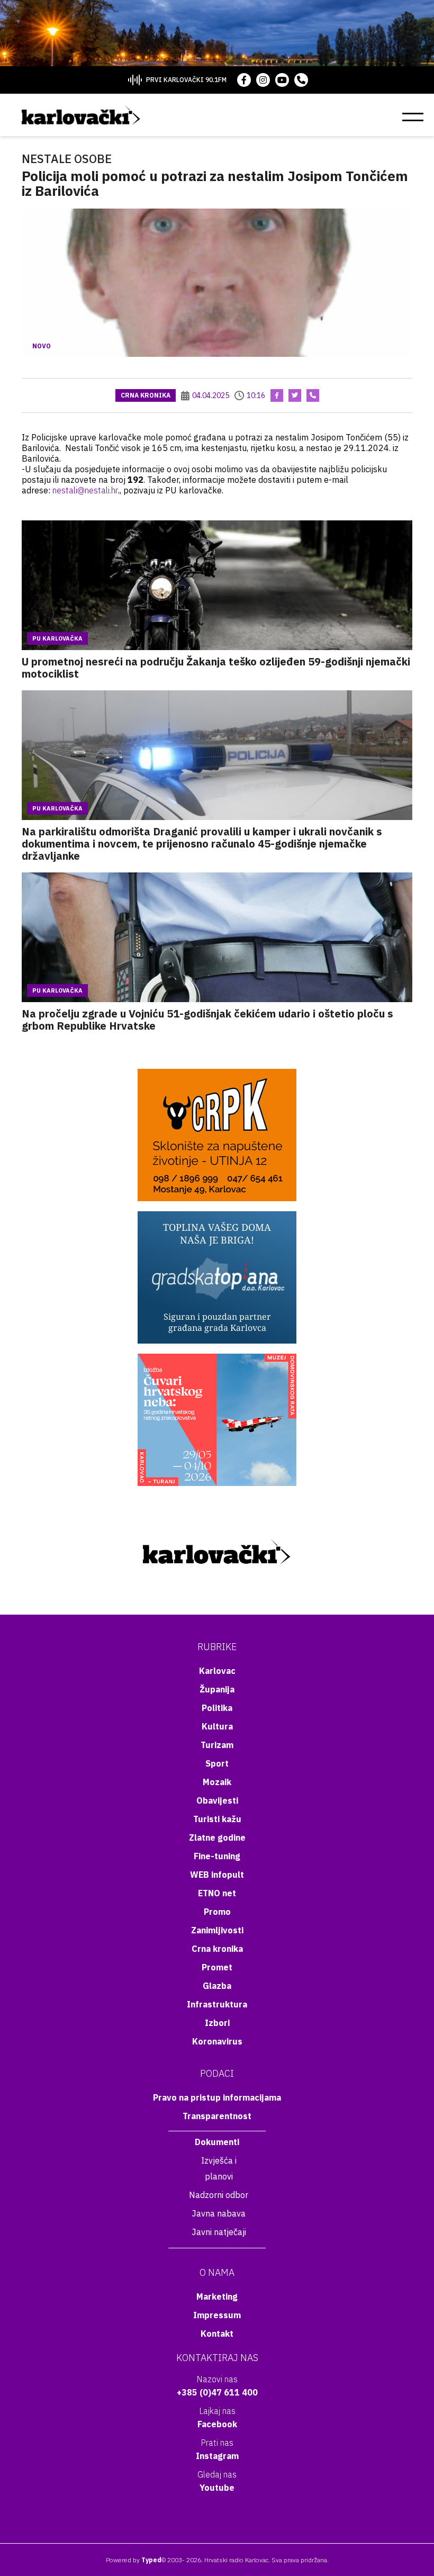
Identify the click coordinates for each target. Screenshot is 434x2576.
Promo (217, 1912)
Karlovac (217, 1671)
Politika (217, 1708)
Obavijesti (217, 1800)
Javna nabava (219, 2213)
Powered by (134, 2560)
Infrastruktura (217, 2004)
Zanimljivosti (217, 1930)
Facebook (217, 2424)
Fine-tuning (217, 1856)
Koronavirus (217, 2041)
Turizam (217, 1745)
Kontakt (217, 2334)
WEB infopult (217, 1875)
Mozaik (217, 1782)
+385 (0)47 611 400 (217, 2392)
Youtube (217, 2488)
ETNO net (217, 1893)
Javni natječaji (219, 2232)
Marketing (217, 2296)
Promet (217, 1967)
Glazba (217, 1986)
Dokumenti (217, 2142)
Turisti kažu (217, 1819)
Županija (217, 1689)
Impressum (217, 2315)
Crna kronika (146, 395)
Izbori (217, 2023)
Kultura (217, 1726)
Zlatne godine (217, 1838)
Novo (42, 346)
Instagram (217, 2456)
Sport (217, 1763)
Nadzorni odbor (219, 2195)
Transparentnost (217, 2116)
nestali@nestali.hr (85, 490)
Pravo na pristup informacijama (217, 2097)
